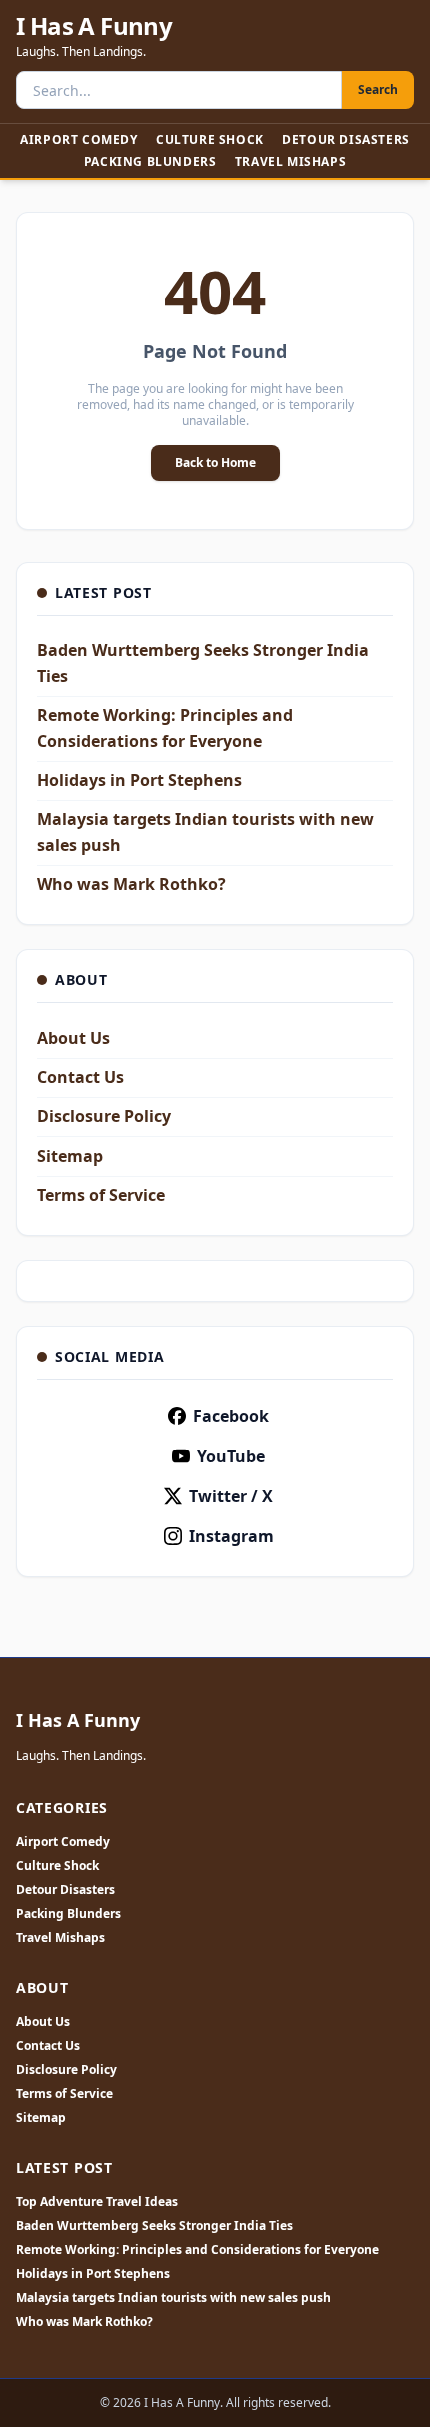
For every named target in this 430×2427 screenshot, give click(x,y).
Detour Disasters (346, 139)
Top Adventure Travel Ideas (97, 2202)
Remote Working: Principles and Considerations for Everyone (197, 2250)
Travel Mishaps (290, 161)
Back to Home (215, 462)
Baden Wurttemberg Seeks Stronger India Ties (154, 2226)
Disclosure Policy (104, 1116)
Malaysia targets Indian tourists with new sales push (173, 2298)
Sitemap (70, 1156)
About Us (73, 1038)
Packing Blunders (150, 161)
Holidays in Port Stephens (139, 780)
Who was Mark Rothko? (131, 884)
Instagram (231, 1536)
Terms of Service (101, 1195)
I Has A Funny (94, 26)
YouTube (231, 1456)
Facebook (231, 1416)
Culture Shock (210, 139)
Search (378, 89)
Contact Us (80, 1077)
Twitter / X (231, 1496)
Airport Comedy (78, 139)
